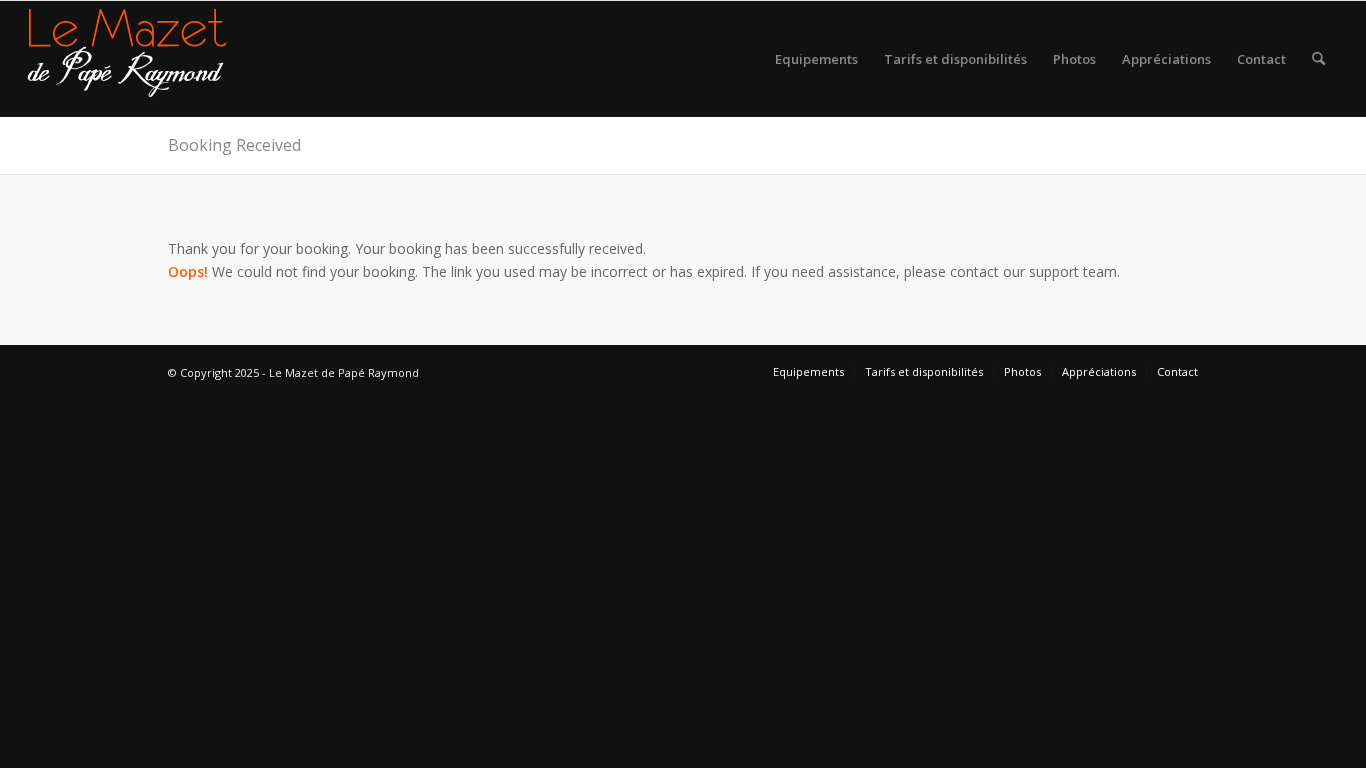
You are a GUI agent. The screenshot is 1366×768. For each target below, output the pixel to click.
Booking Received (234, 145)
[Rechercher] (1318, 59)
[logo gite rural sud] (127, 59)
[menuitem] (816, 59)
